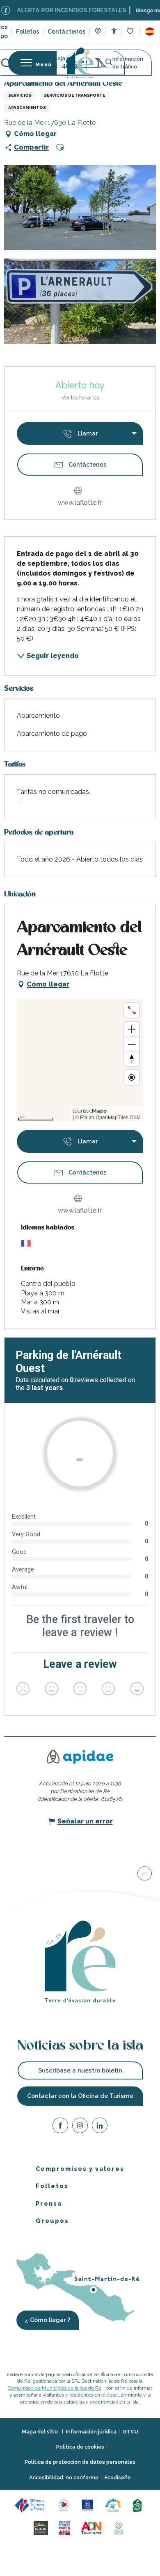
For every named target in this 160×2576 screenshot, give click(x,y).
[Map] (98, 32)
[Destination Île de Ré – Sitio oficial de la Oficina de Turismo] (80, 63)
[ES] (150, 32)
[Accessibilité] (114, 31)
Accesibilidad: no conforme (64, 2477)
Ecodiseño (118, 2477)
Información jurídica (91, 2432)
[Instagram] (80, 2127)
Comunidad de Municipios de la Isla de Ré (55, 2388)
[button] (150, 32)
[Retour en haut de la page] (145, 1875)
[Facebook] (60, 2127)
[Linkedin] (100, 2127)
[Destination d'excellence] (65, 2505)
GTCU (130, 2432)
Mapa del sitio (40, 2432)
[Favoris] (131, 32)
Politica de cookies (80, 2447)
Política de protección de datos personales (80, 2462)
